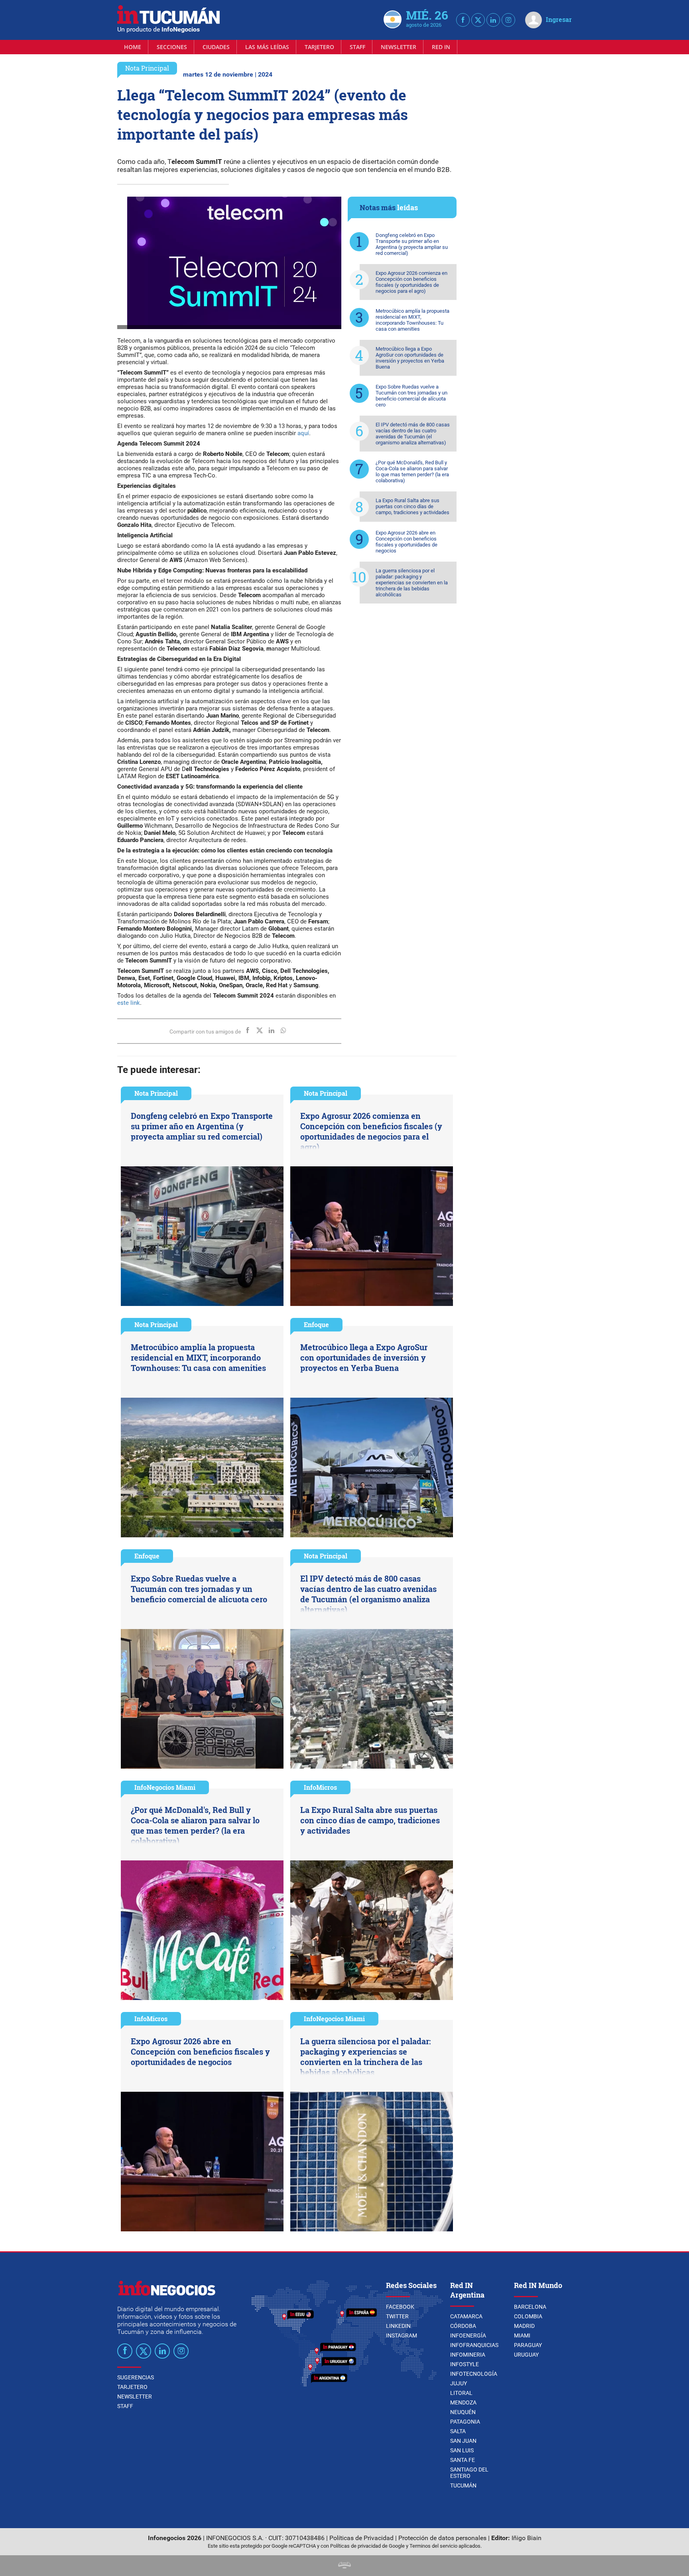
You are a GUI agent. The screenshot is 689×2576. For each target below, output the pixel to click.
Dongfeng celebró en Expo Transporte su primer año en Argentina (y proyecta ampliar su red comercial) (412, 244)
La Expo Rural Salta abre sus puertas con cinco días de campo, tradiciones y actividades (412, 506)
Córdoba (463, 2326)
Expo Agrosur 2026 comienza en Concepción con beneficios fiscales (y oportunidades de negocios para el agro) (411, 282)
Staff (357, 47)
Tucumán (463, 2485)
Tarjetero (319, 47)
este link (129, 1003)
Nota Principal (147, 68)
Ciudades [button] (216, 47)
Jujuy (459, 2383)
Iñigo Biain (527, 2538)
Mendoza (463, 2402)
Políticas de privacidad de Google (367, 2546)
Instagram (402, 2335)
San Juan (463, 2441)
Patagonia (465, 2422)
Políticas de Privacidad (361, 2538)
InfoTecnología (474, 2374)
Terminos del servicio (433, 2546)
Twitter (397, 2316)
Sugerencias (136, 2377)
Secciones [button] (172, 47)
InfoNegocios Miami (165, 1787)
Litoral (461, 2393)
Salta (458, 2431)
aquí (303, 433)
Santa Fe (463, 2460)
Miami (522, 2335)
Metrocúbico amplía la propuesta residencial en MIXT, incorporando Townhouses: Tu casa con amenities (412, 320)
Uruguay (526, 2355)
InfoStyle (465, 2364)
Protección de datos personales (442, 2538)
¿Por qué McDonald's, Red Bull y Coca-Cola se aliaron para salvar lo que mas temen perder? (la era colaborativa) (412, 471)
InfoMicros (320, 1787)
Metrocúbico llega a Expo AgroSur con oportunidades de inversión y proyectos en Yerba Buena (410, 358)
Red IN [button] (441, 47)
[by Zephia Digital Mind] (344, 2566)
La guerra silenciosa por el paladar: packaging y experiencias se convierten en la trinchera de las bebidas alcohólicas (412, 583)
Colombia (528, 2316)
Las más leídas (267, 47)
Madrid (524, 2326)
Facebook (400, 2307)
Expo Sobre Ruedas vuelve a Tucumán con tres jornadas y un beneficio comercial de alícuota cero (411, 396)
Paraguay (528, 2345)
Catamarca (466, 2316)
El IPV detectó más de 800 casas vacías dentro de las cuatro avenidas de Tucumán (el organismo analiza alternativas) (413, 434)
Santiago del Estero (469, 2473)
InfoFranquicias (474, 2345)
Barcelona (530, 2307)
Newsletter (399, 47)
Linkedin (398, 2326)
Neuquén (463, 2412)
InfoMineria (468, 2355)
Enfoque (316, 1324)
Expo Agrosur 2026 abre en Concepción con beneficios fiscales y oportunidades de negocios (407, 542)
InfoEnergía (468, 2335)
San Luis (462, 2450)
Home (133, 47)
